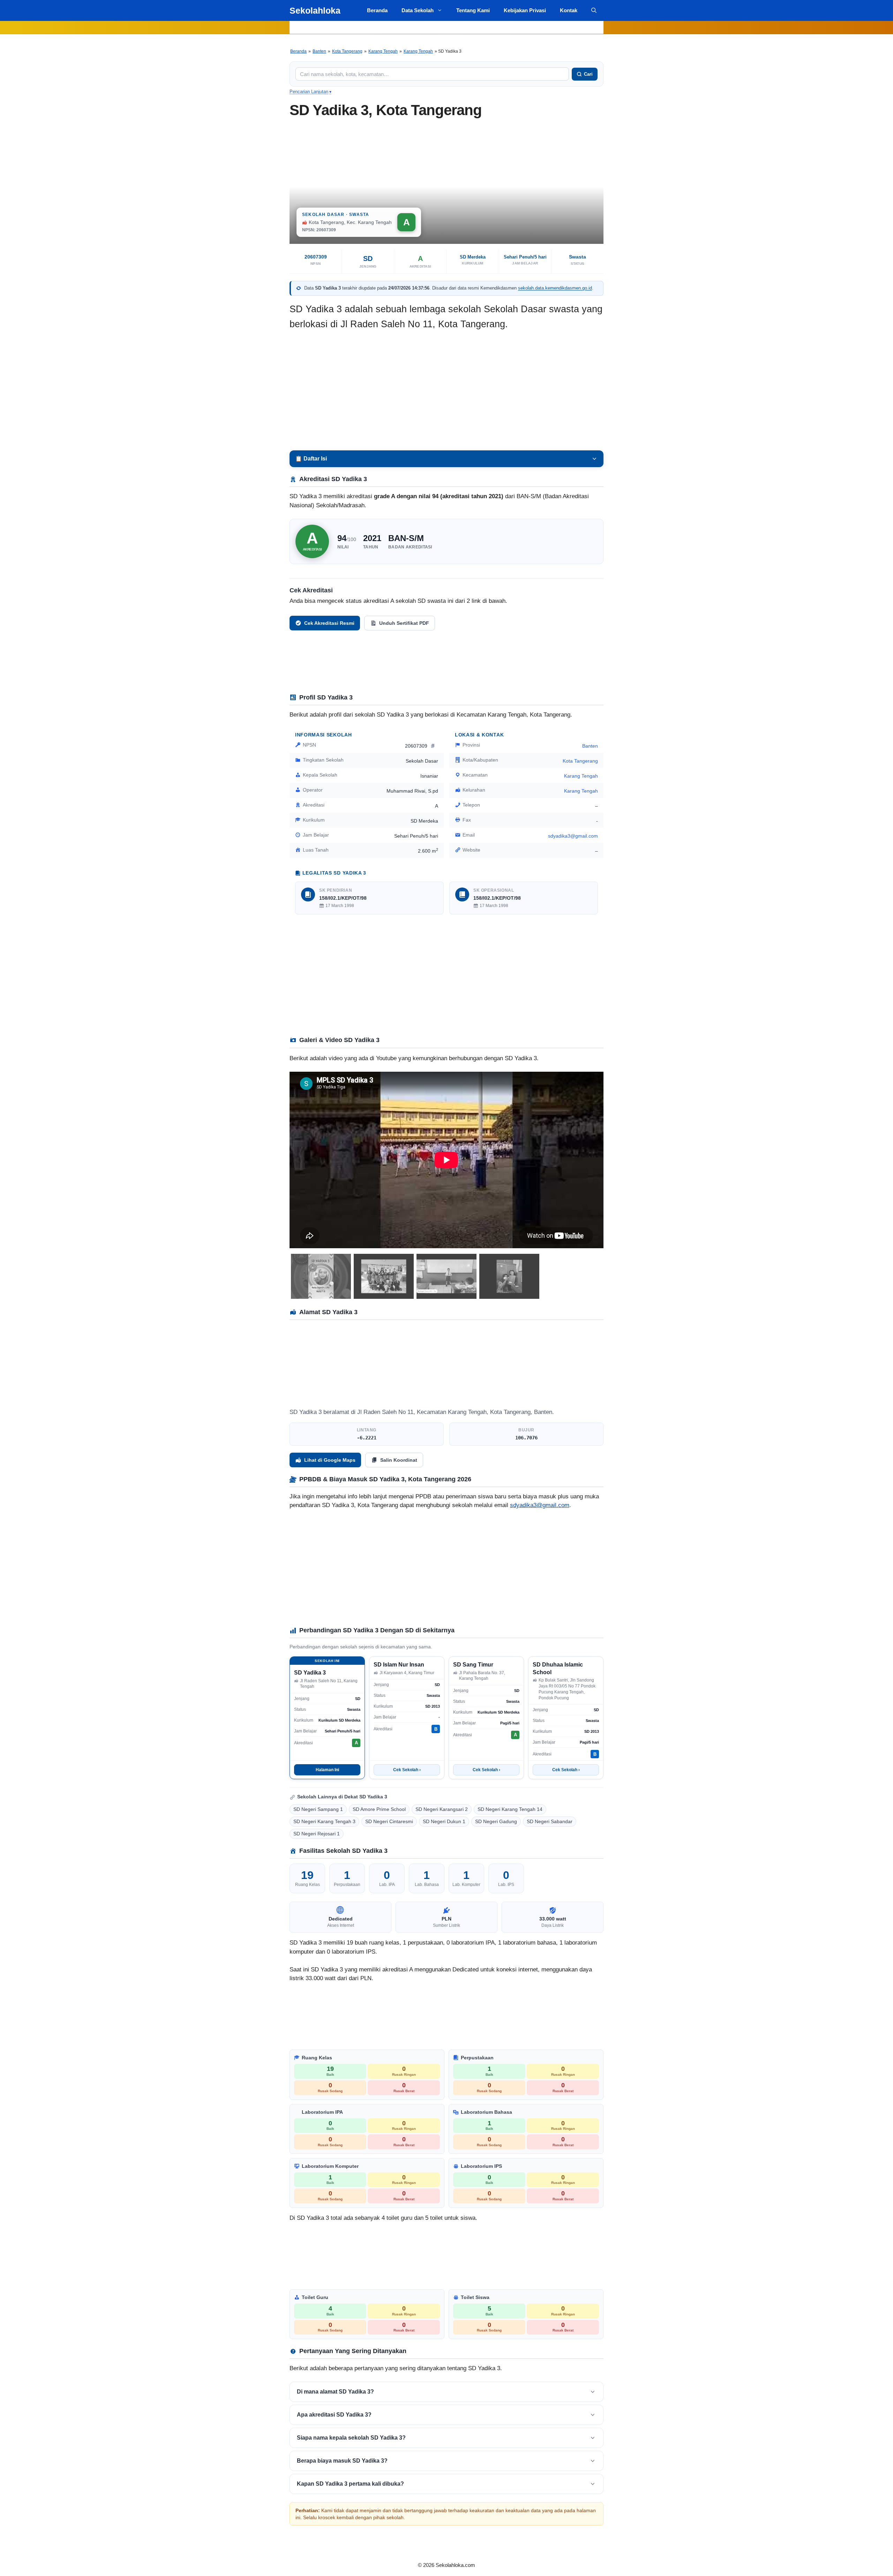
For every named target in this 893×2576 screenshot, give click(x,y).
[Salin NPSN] (433, 746)
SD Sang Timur (473, 1665)
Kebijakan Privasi (525, 10)
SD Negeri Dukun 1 (444, 1821)
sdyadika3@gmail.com (540, 1505)
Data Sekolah (418, 10)
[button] (594, 10)
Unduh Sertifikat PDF (404, 623)
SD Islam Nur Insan (399, 1665)
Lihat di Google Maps (330, 1460)
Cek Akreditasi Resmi (329, 623)
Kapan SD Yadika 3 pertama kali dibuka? (350, 2484)
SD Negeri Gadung (496, 1821)
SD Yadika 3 (310, 1673)
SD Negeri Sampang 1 (318, 1809)
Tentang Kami (473, 10)
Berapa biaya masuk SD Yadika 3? (342, 2461)
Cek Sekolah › (407, 1770)
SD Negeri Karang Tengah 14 (510, 1809)
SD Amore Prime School (379, 1809)
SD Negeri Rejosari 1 (317, 1834)
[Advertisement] (446, 391)
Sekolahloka (315, 10)
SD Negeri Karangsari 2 (442, 1809)
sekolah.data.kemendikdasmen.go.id (555, 288)
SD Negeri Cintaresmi (389, 1821)
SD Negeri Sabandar (550, 1821)
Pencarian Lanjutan (310, 92)
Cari (588, 74)
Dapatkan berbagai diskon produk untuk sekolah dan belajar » (446, 27)
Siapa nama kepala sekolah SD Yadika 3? (351, 2438)
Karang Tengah (383, 51)
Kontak (569, 10)
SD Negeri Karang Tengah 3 (324, 1821)
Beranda (377, 10)
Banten (319, 51)
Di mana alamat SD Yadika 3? (335, 2392)
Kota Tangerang (347, 51)
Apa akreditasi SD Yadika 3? (334, 2415)
